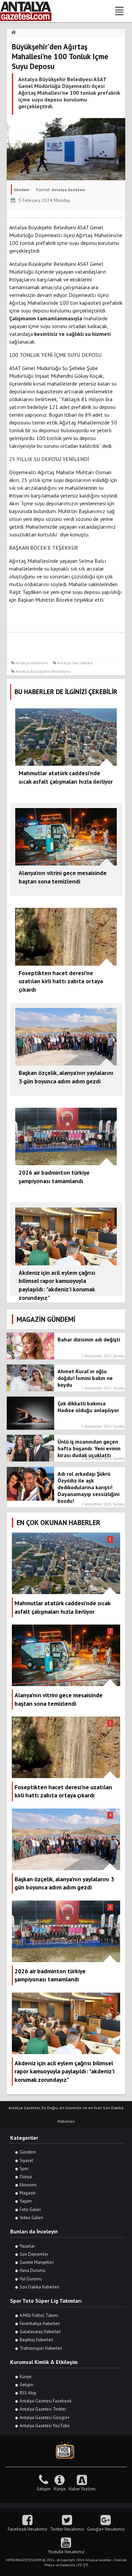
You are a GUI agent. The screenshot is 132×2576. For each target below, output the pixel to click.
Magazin (28, 2193)
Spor (24, 2169)
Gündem (28, 2152)
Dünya (26, 2177)
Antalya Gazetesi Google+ (45, 2418)
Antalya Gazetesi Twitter (43, 2409)
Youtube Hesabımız (66, 2552)
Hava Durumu (32, 2270)
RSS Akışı (28, 2393)
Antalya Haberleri (31, 663)
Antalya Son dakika (75, 663)
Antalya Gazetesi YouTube (45, 2426)
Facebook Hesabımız (27, 2529)
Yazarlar (27, 2246)
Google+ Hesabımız (106, 2529)
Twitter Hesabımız (67, 2529)
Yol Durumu (31, 2279)
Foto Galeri (30, 2210)
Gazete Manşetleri (37, 2262)
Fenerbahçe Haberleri (40, 2324)
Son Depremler (34, 2254)
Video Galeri (31, 2218)
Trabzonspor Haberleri (41, 2348)
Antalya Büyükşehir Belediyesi (43, 671)
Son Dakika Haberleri (39, 2287)
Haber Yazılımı (82, 2489)
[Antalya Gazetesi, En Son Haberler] (30, 11)
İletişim (27, 2385)
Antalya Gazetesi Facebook (46, 2401)
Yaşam (26, 2201)
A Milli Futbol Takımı (39, 2315)
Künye (26, 2377)
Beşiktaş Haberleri (36, 2340)
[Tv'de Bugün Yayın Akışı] (66, 2451)
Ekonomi (28, 2185)
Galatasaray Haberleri (40, 2332)
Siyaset (26, 2160)
